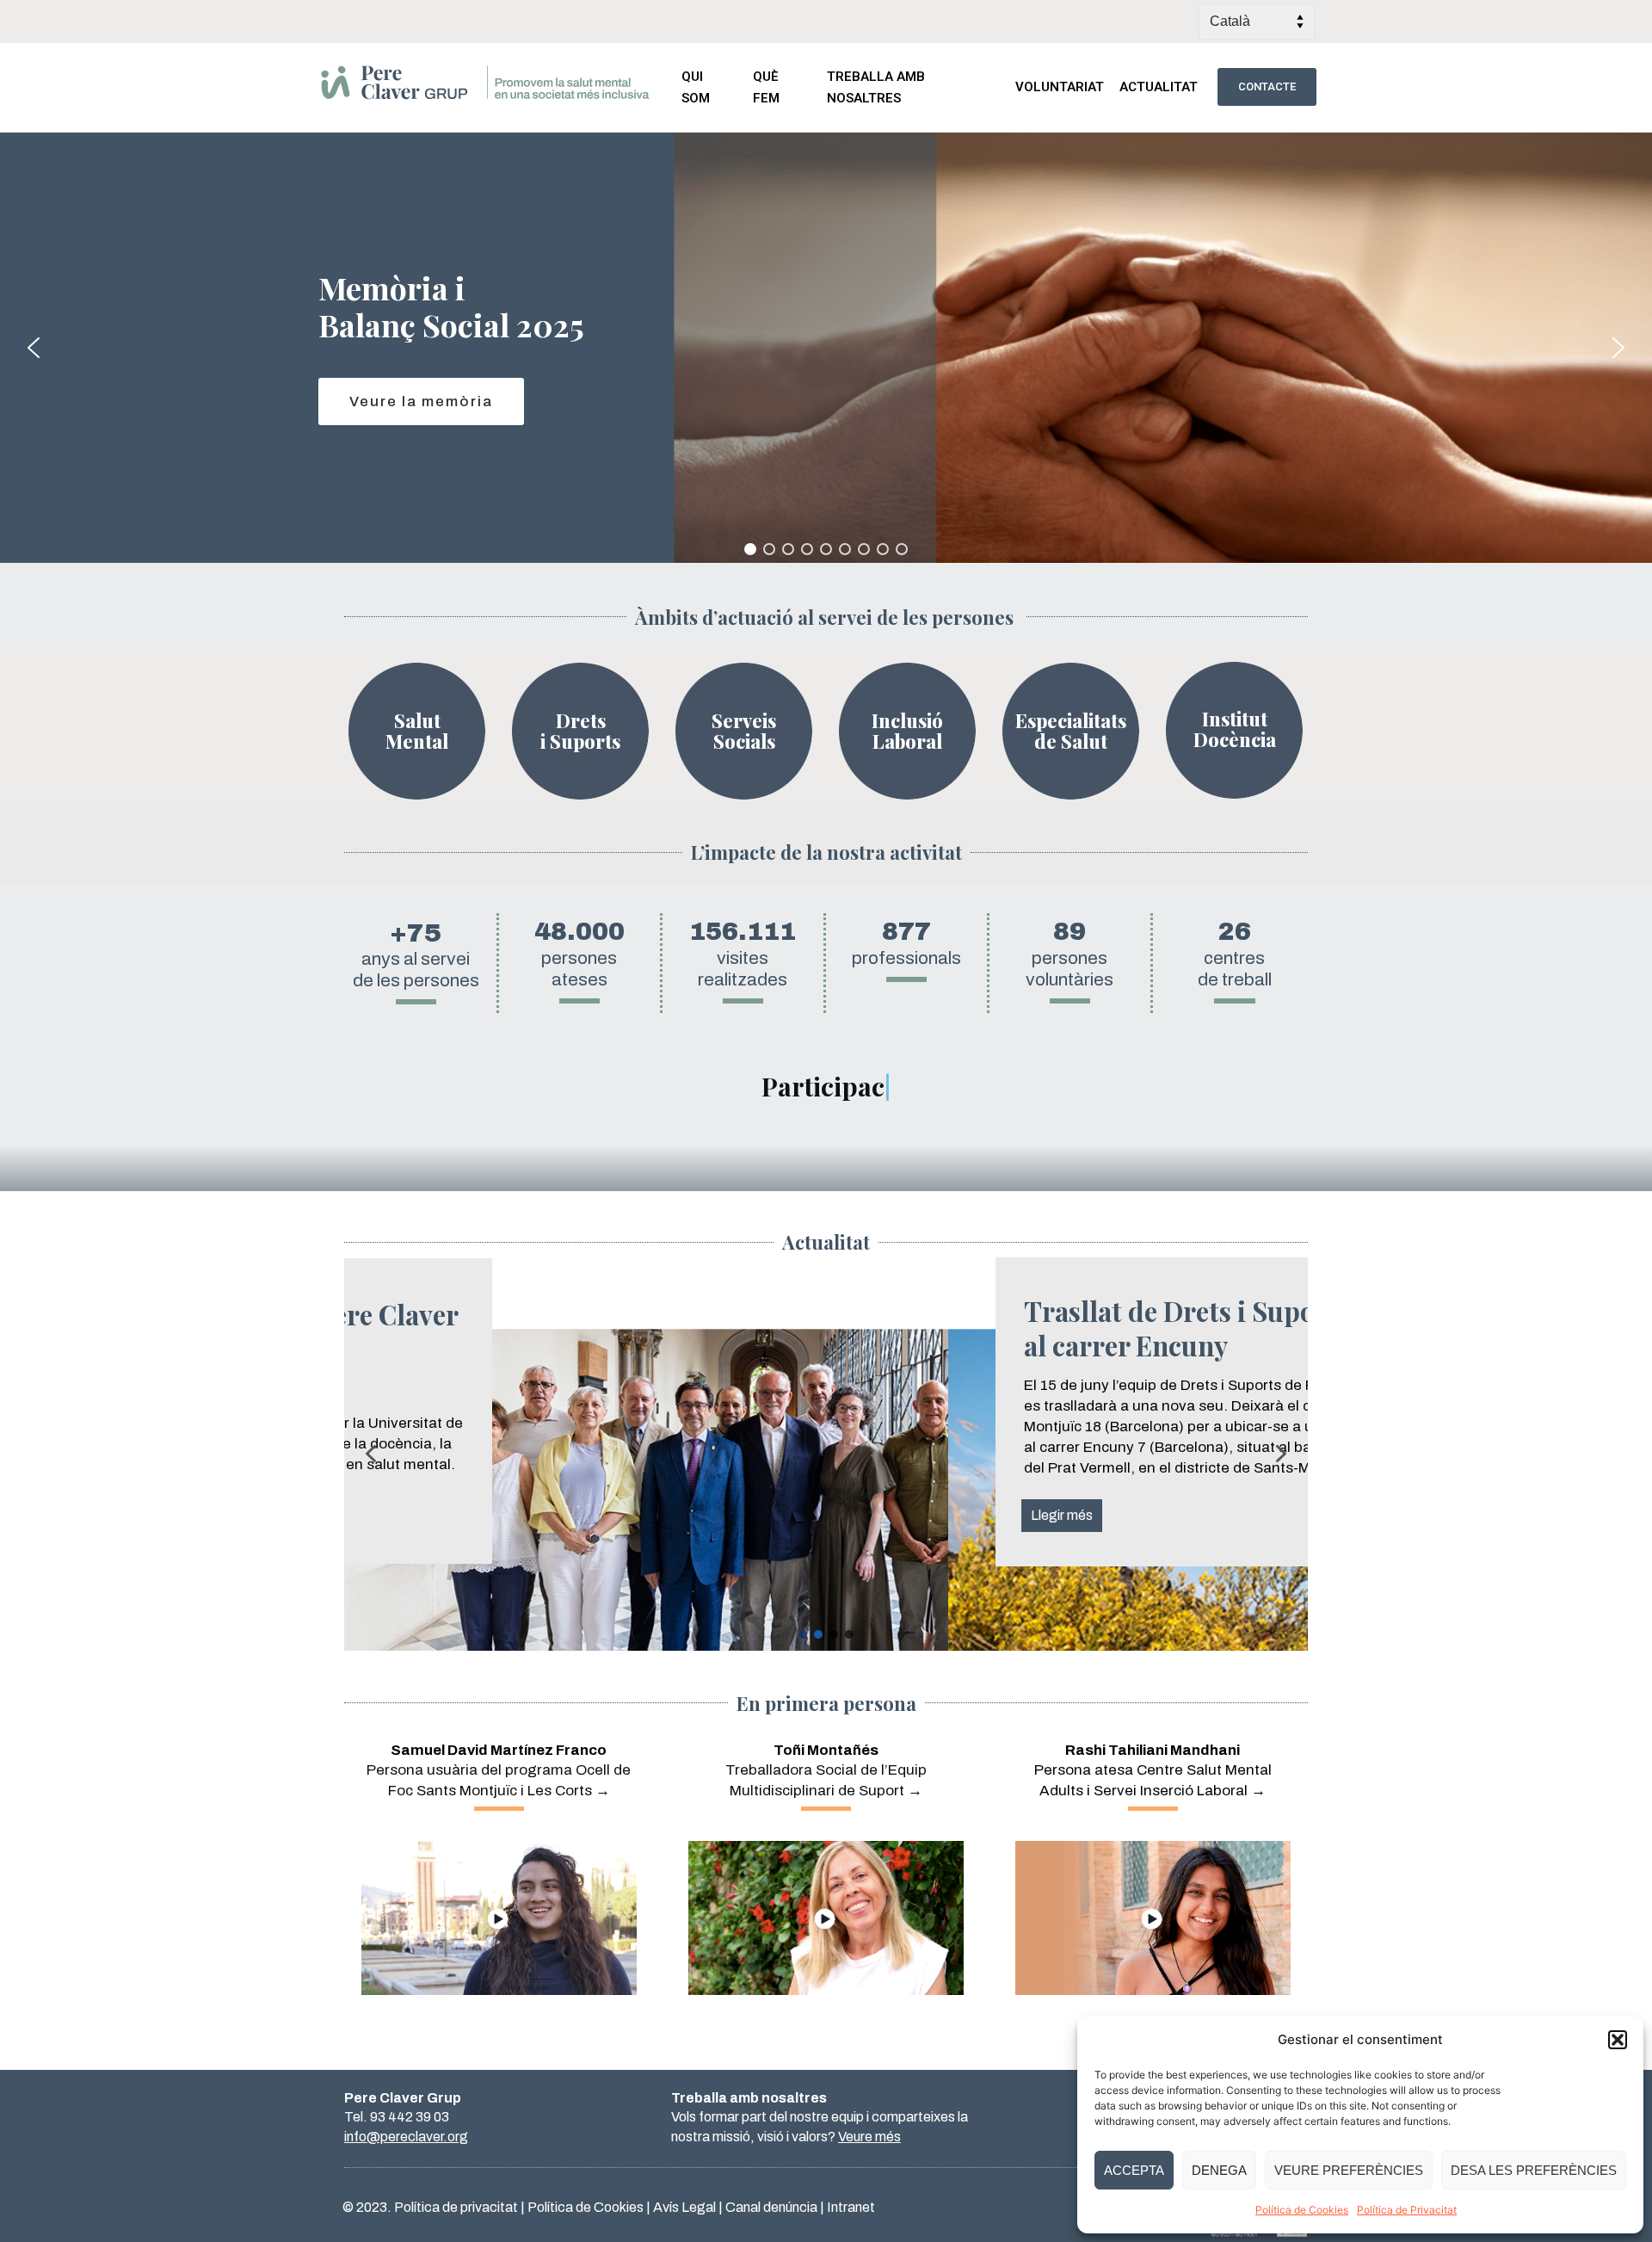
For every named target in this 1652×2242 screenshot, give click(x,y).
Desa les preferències (1534, 2170)
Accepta (1134, 2170)
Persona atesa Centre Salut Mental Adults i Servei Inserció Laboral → (1153, 1771)
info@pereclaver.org (406, 2137)
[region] (826, 348)
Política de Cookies (1302, 2210)
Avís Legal (684, 2207)
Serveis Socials (744, 731)
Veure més (869, 2137)
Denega (1219, 2170)
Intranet (851, 2207)
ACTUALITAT (1159, 87)
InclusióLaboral (907, 731)
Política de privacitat (456, 2207)
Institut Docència (1235, 729)
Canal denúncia (771, 2207)
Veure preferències (1349, 2170)
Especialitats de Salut (1071, 731)
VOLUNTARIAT (1060, 87)
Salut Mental (417, 731)
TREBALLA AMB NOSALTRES (876, 87)
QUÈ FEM (766, 87)
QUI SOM (696, 87)
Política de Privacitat (1407, 2210)
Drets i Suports (580, 731)
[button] (1618, 2040)
